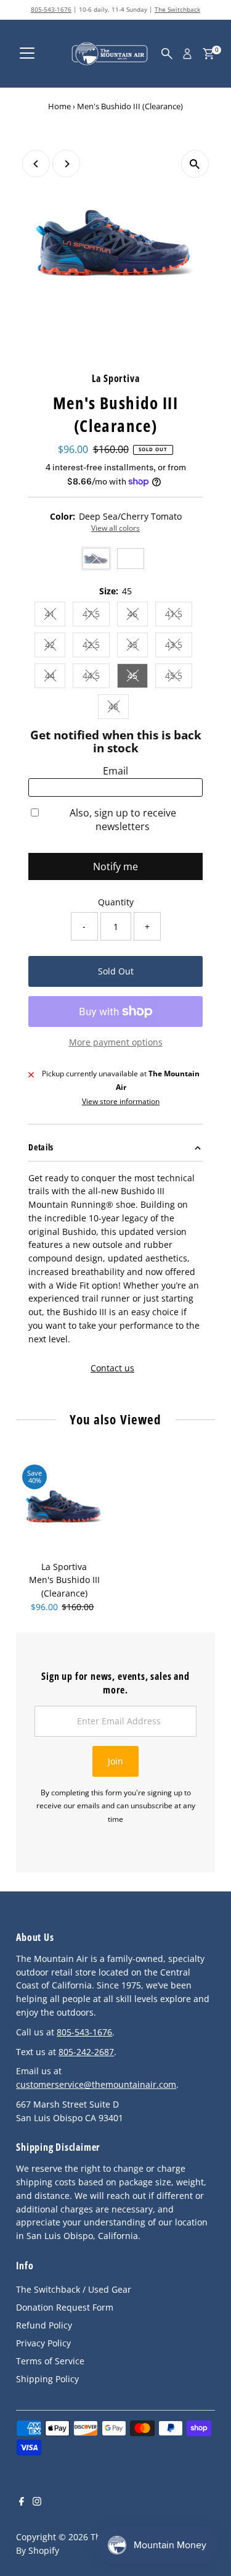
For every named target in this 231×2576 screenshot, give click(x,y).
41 (55, 616)
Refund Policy (44, 2325)
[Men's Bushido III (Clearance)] (64, 1506)
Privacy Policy (43, 2343)
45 (138, 677)
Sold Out (116, 971)
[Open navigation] (27, 54)
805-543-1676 (51, 9)
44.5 (96, 677)
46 (138, 616)
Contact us (112, 1368)
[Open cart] (209, 54)
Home (59, 106)
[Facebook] (22, 2503)
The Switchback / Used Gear (74, 2289)
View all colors (115, 528)
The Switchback (177, 9)
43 (138, 646)
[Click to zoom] (195, 164)
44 (55, 677)
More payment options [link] (116, 1042)
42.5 (96, 646)
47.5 (96, 616)
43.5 (179, 646)
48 (119, 708)
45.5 (179, 677)
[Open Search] (167, 54)
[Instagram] (37, 2503)
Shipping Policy (47, 2379)
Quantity (116, 902)
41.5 (179, 616)
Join (115, 1761)
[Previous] (36, 164)
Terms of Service (50, 2361)
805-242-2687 (86, 2052)
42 (55, 646)
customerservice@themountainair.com (96, 2084)
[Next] (66, 164)
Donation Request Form (65, 2307)
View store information (121, 1102)
